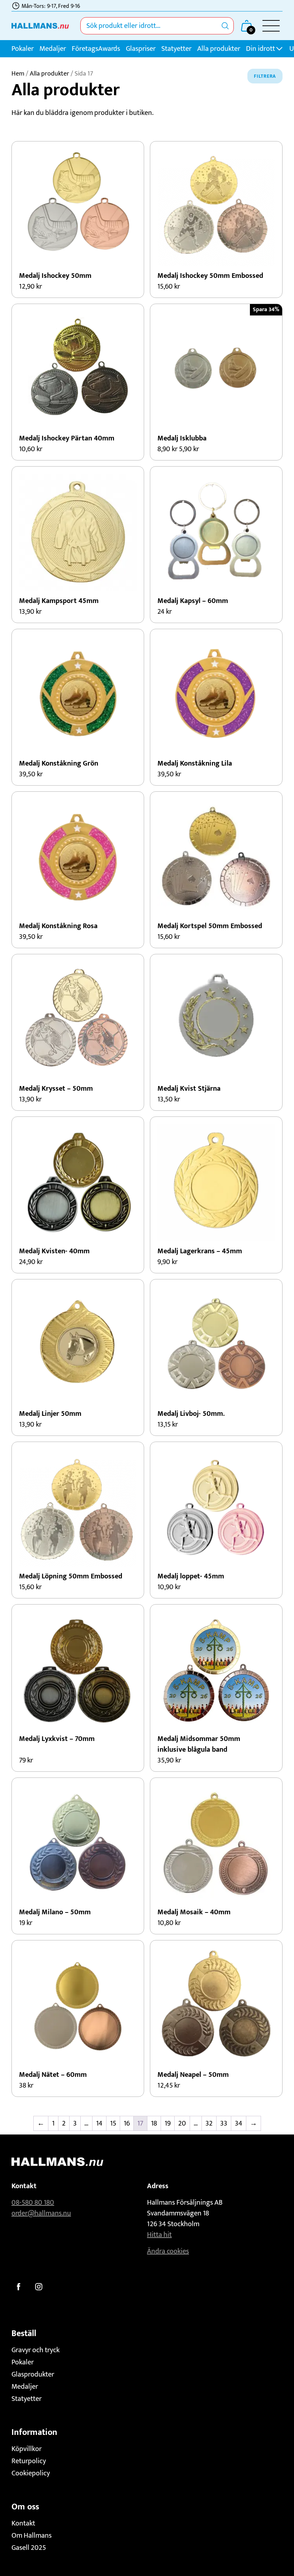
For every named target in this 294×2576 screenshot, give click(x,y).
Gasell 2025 (29, 2548)
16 (127, 2123)
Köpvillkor (27, 2449)
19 (168, 2123)
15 (113, 2123)
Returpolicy (29, 2461)
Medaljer (53, 49)
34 (239, 2123)
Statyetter (176, 49)
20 (182, 2123)
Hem (18, 74)
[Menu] (271, 26)
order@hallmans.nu (41, 2213)
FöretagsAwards (96, 49)
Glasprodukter (33, 2374)
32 (209, 2123)
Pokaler (23, 49)
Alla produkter (219, 49)
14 (99, 2123)
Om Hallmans (32, 2536)
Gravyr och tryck (35, 2350)
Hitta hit (159, 2235)
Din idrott (260, 49)
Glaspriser (141, 49)
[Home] (40, 26)
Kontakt (23, 2523)
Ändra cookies (168, 2251)
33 (224, 2123)
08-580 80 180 (33, 2203)
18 (154, 2123)
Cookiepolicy (31, 2473)
